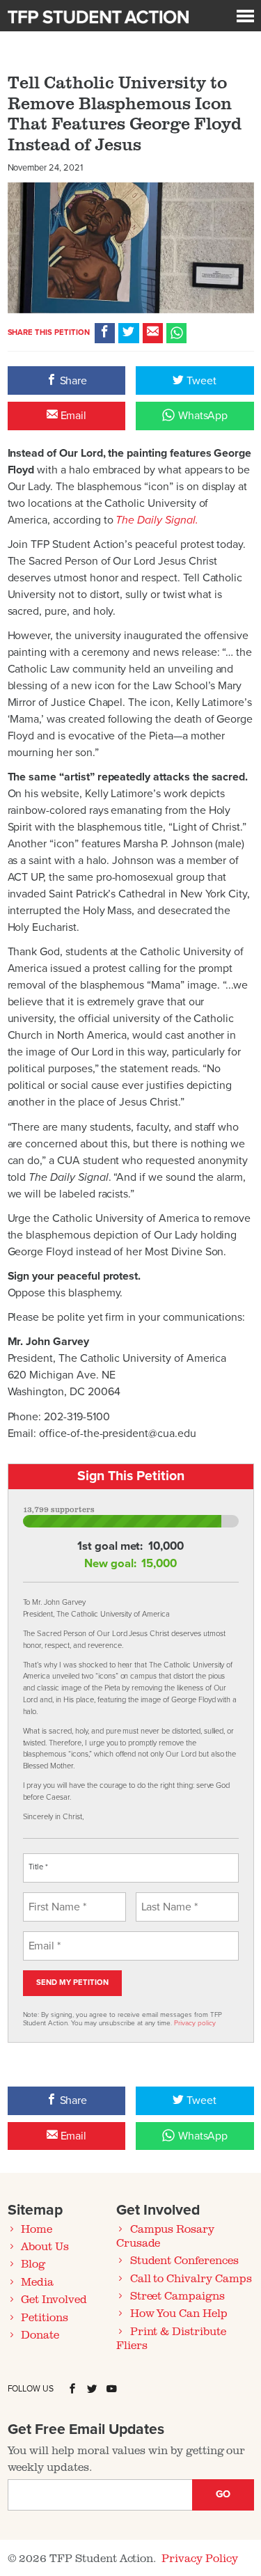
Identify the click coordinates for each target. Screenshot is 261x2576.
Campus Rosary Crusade (165, 2236)
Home (37, 2229)
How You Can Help (179, 2313)
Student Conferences (184, 2260)
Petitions (45, 2317)
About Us (45, 2246)
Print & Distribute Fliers (171, 2338)
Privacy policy (195, 2023)
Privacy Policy (199, 2558)
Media (37, 2282)
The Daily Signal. (157, 520)
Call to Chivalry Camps (191, 2278)
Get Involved (54, 2299)
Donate (40, 2334)
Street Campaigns (177, 2295)
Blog (33, 2263)
